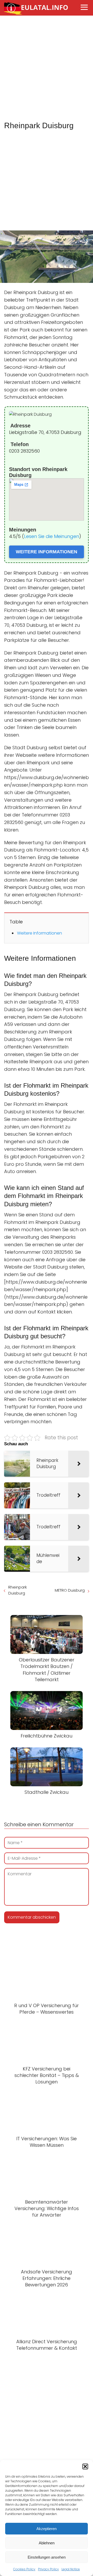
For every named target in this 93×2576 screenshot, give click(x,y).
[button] (85, 2466)
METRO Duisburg (70, 1590)
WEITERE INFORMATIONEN (47, 552)
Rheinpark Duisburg (18, 1590)
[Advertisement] (47, 69)
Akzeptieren (47, 2529)
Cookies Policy (24, 2569)
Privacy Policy (48, 2569)
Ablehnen (47, 2543)
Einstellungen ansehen (47, 2557)
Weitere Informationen (40, 933)
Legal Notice (71, 2569)
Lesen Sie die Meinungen (52, 536)
